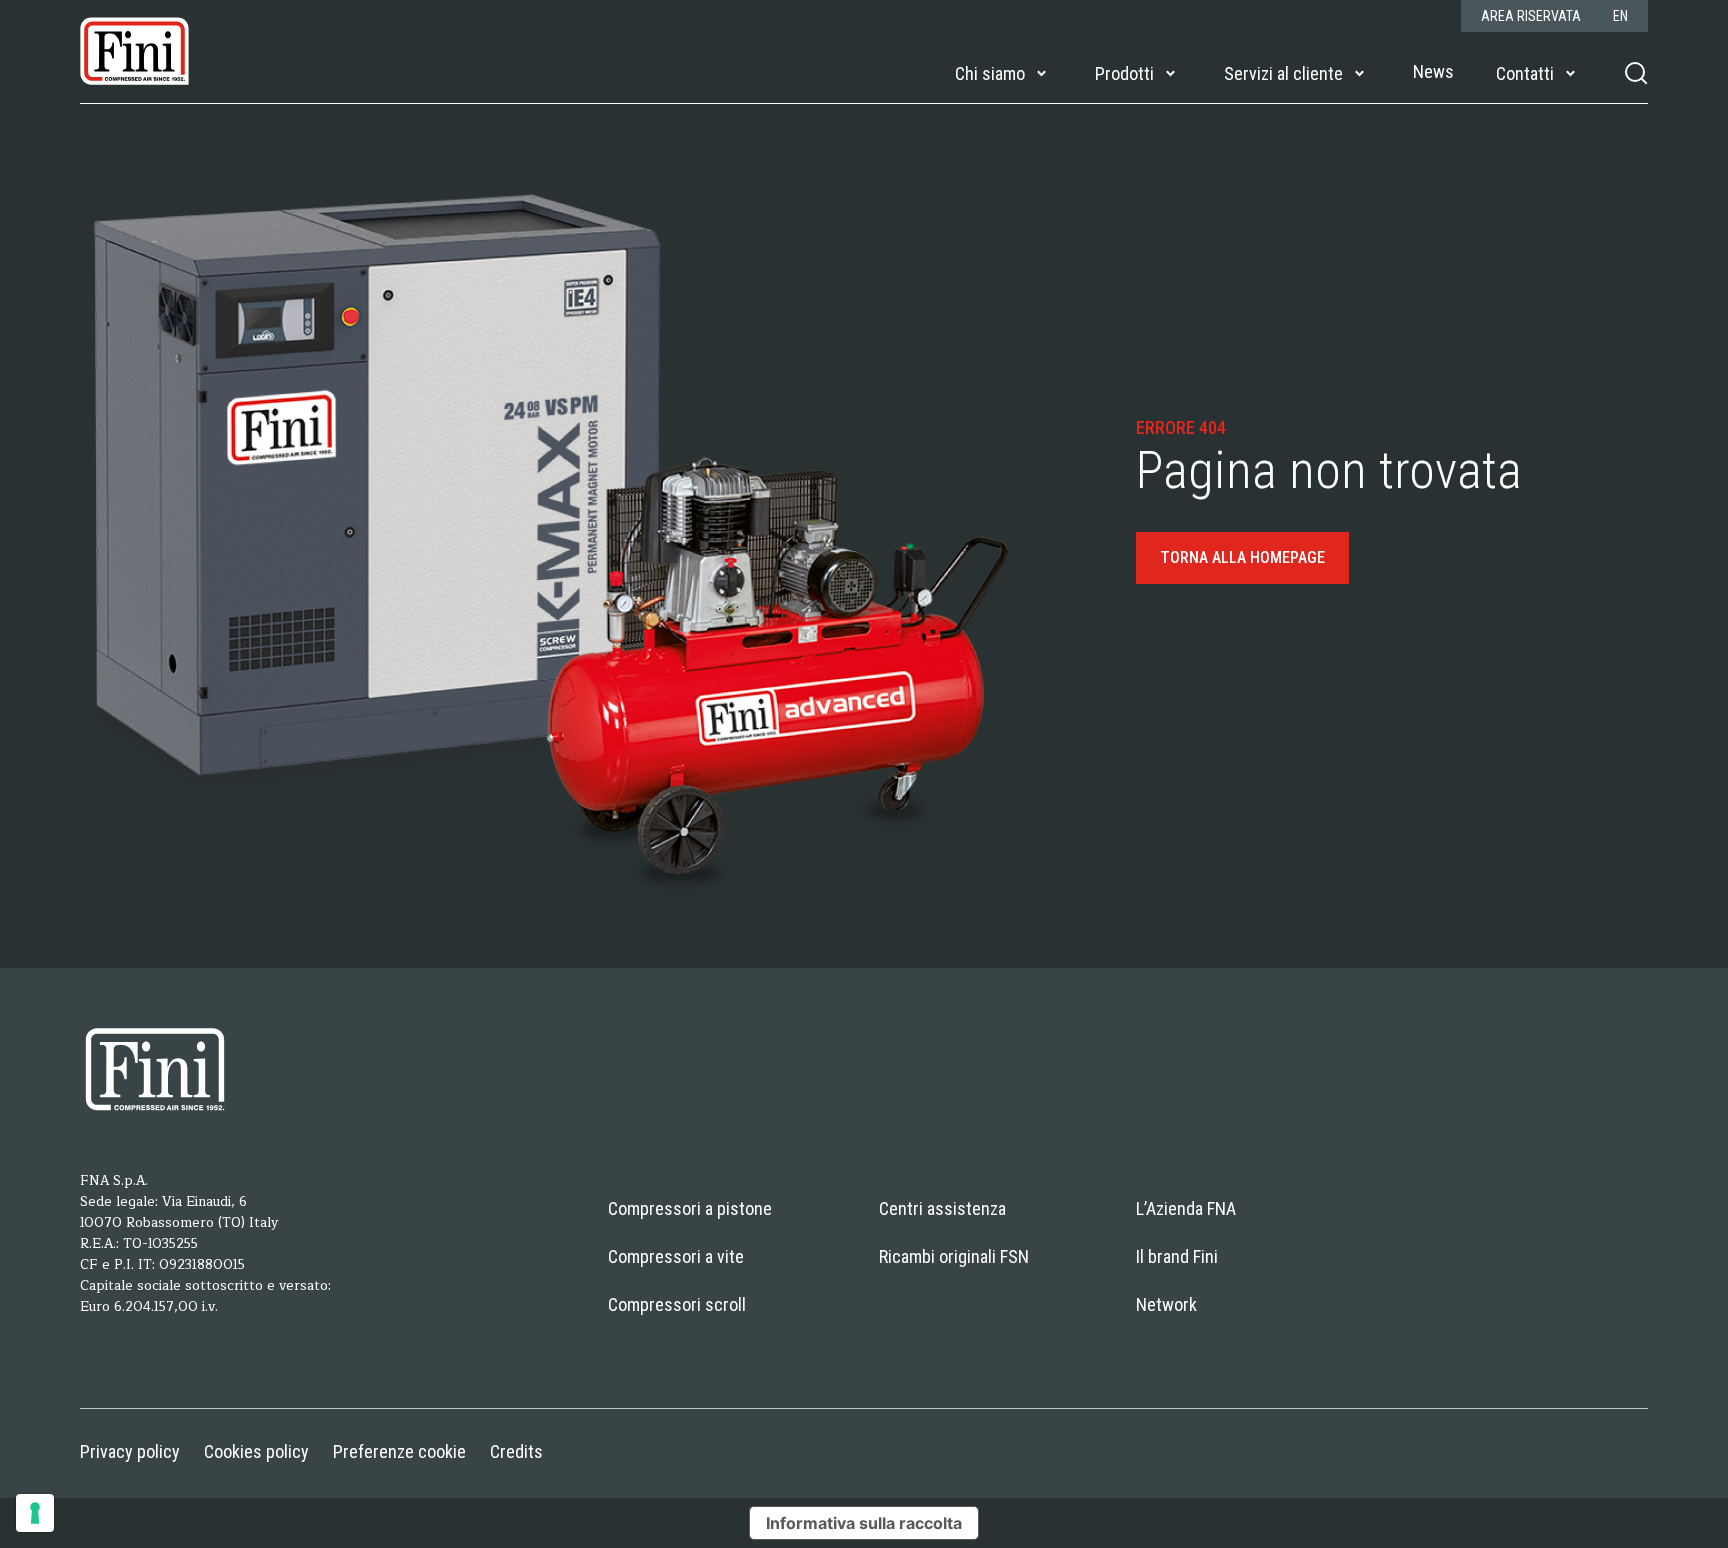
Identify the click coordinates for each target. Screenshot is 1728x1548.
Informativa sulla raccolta (864, 1523)
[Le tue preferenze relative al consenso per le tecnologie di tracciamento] (35, 1513)
